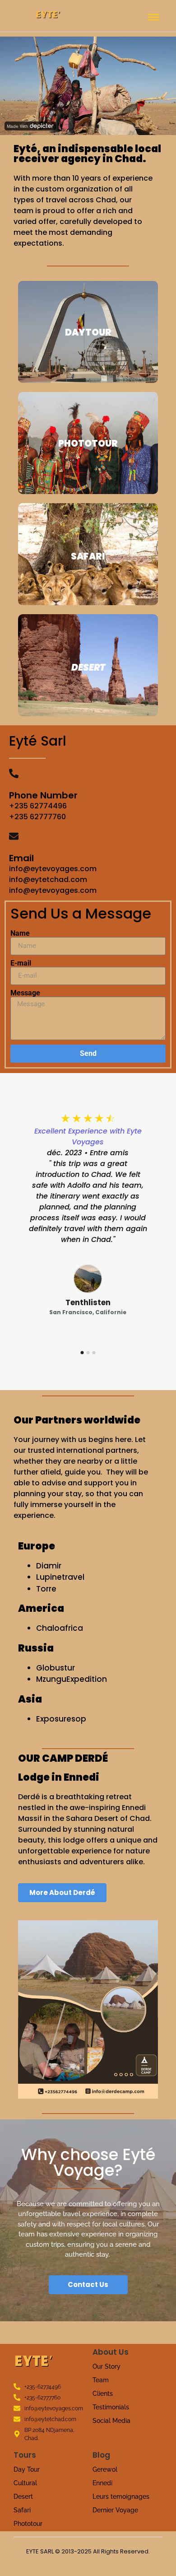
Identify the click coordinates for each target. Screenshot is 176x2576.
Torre (46, 1589)
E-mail (21, 963)
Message (25, 993)
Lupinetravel (61, 1577)
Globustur (56, 1668)
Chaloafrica (60, 1628)
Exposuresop (61, 1719)
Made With (18, 126)
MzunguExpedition (72, 1679)
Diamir (49, 1566)
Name (20, 933)
